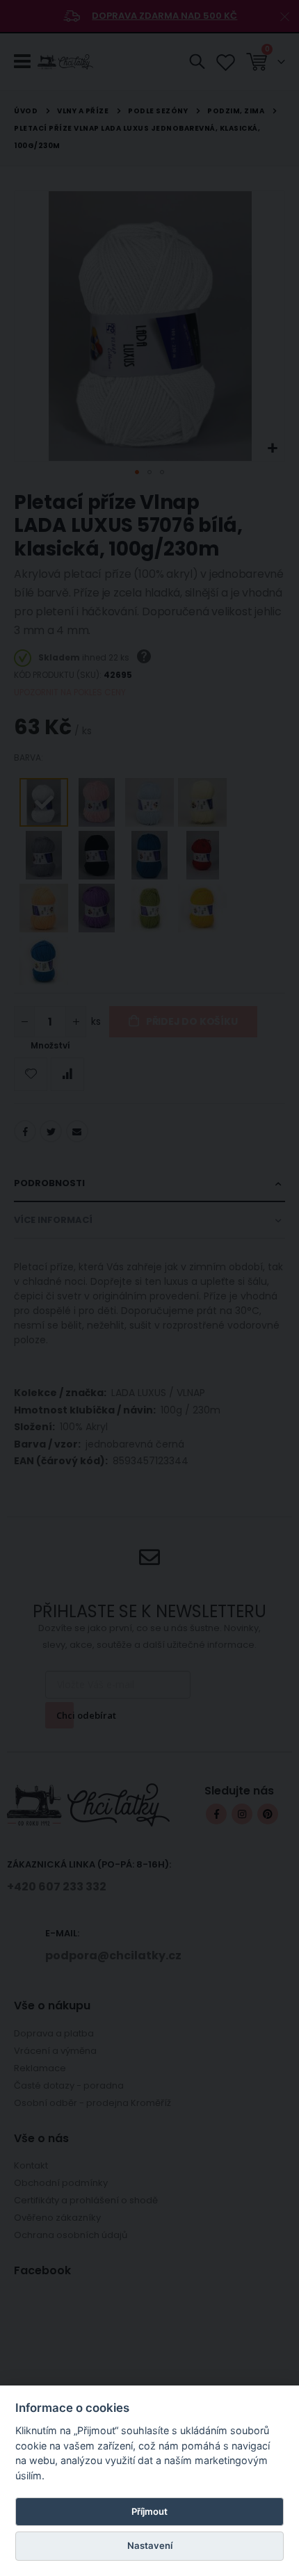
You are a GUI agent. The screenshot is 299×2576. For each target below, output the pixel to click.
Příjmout (149, 2511)
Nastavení (150, 2545)
